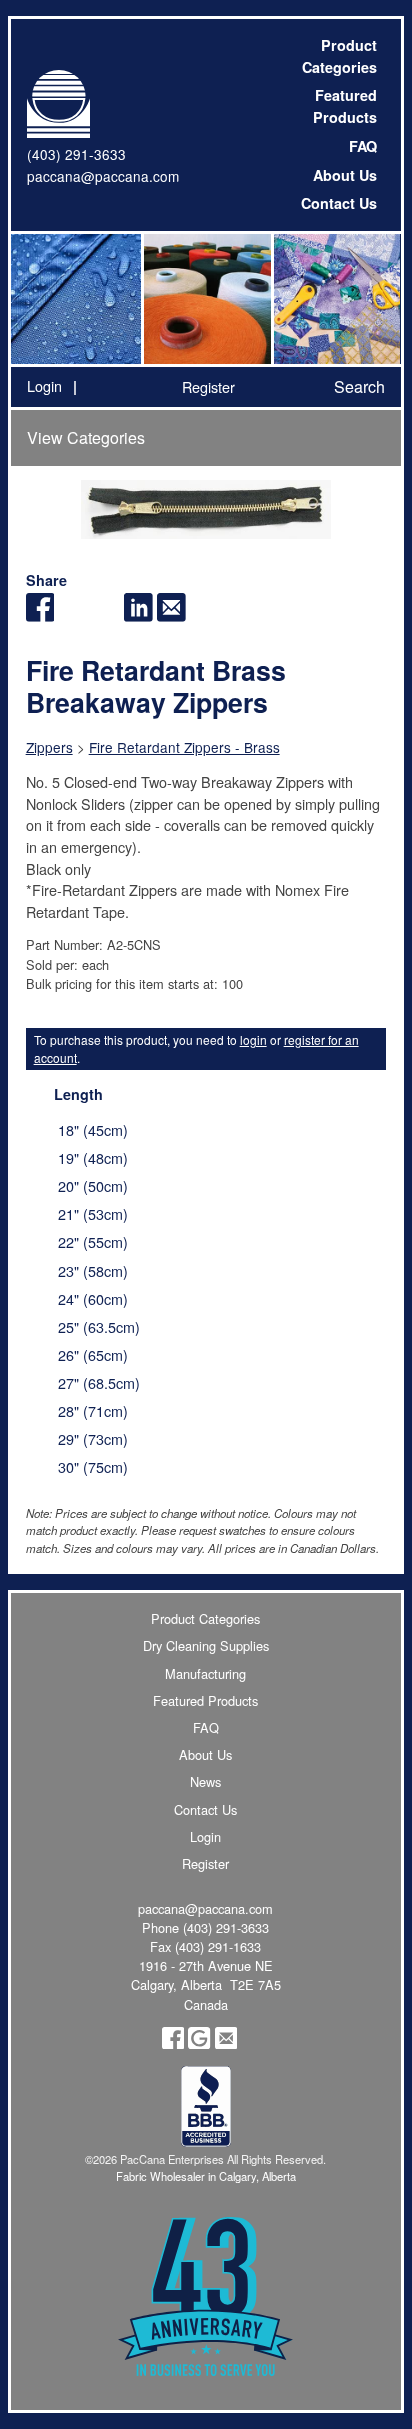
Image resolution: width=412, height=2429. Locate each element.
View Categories (86, 437)
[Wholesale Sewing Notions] (336, 299)
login (253, 1039)
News (205, 1781)
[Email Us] (226, 2043)
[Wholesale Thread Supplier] (206, 299)
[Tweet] (72, 615)
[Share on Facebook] (40, 615)
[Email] (171, 615)
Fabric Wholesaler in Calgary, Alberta (206, 2176)
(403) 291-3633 (76, 154)
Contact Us (339, 203)
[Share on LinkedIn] (138, 615)
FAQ (363, 146)
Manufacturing (205, 1673)
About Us (345, 175)
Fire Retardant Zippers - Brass (184, 747)
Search (359, 386)
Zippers (49, 747)
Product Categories (339, 56)
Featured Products (345, 106)
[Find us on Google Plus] (199, 2043)
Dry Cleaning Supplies (206, 1645)
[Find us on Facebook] (173, 2043)
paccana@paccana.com (103, 176)
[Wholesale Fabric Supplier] (76, 299)
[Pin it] (105, 615)
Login (44, 385)
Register (208, 386)
